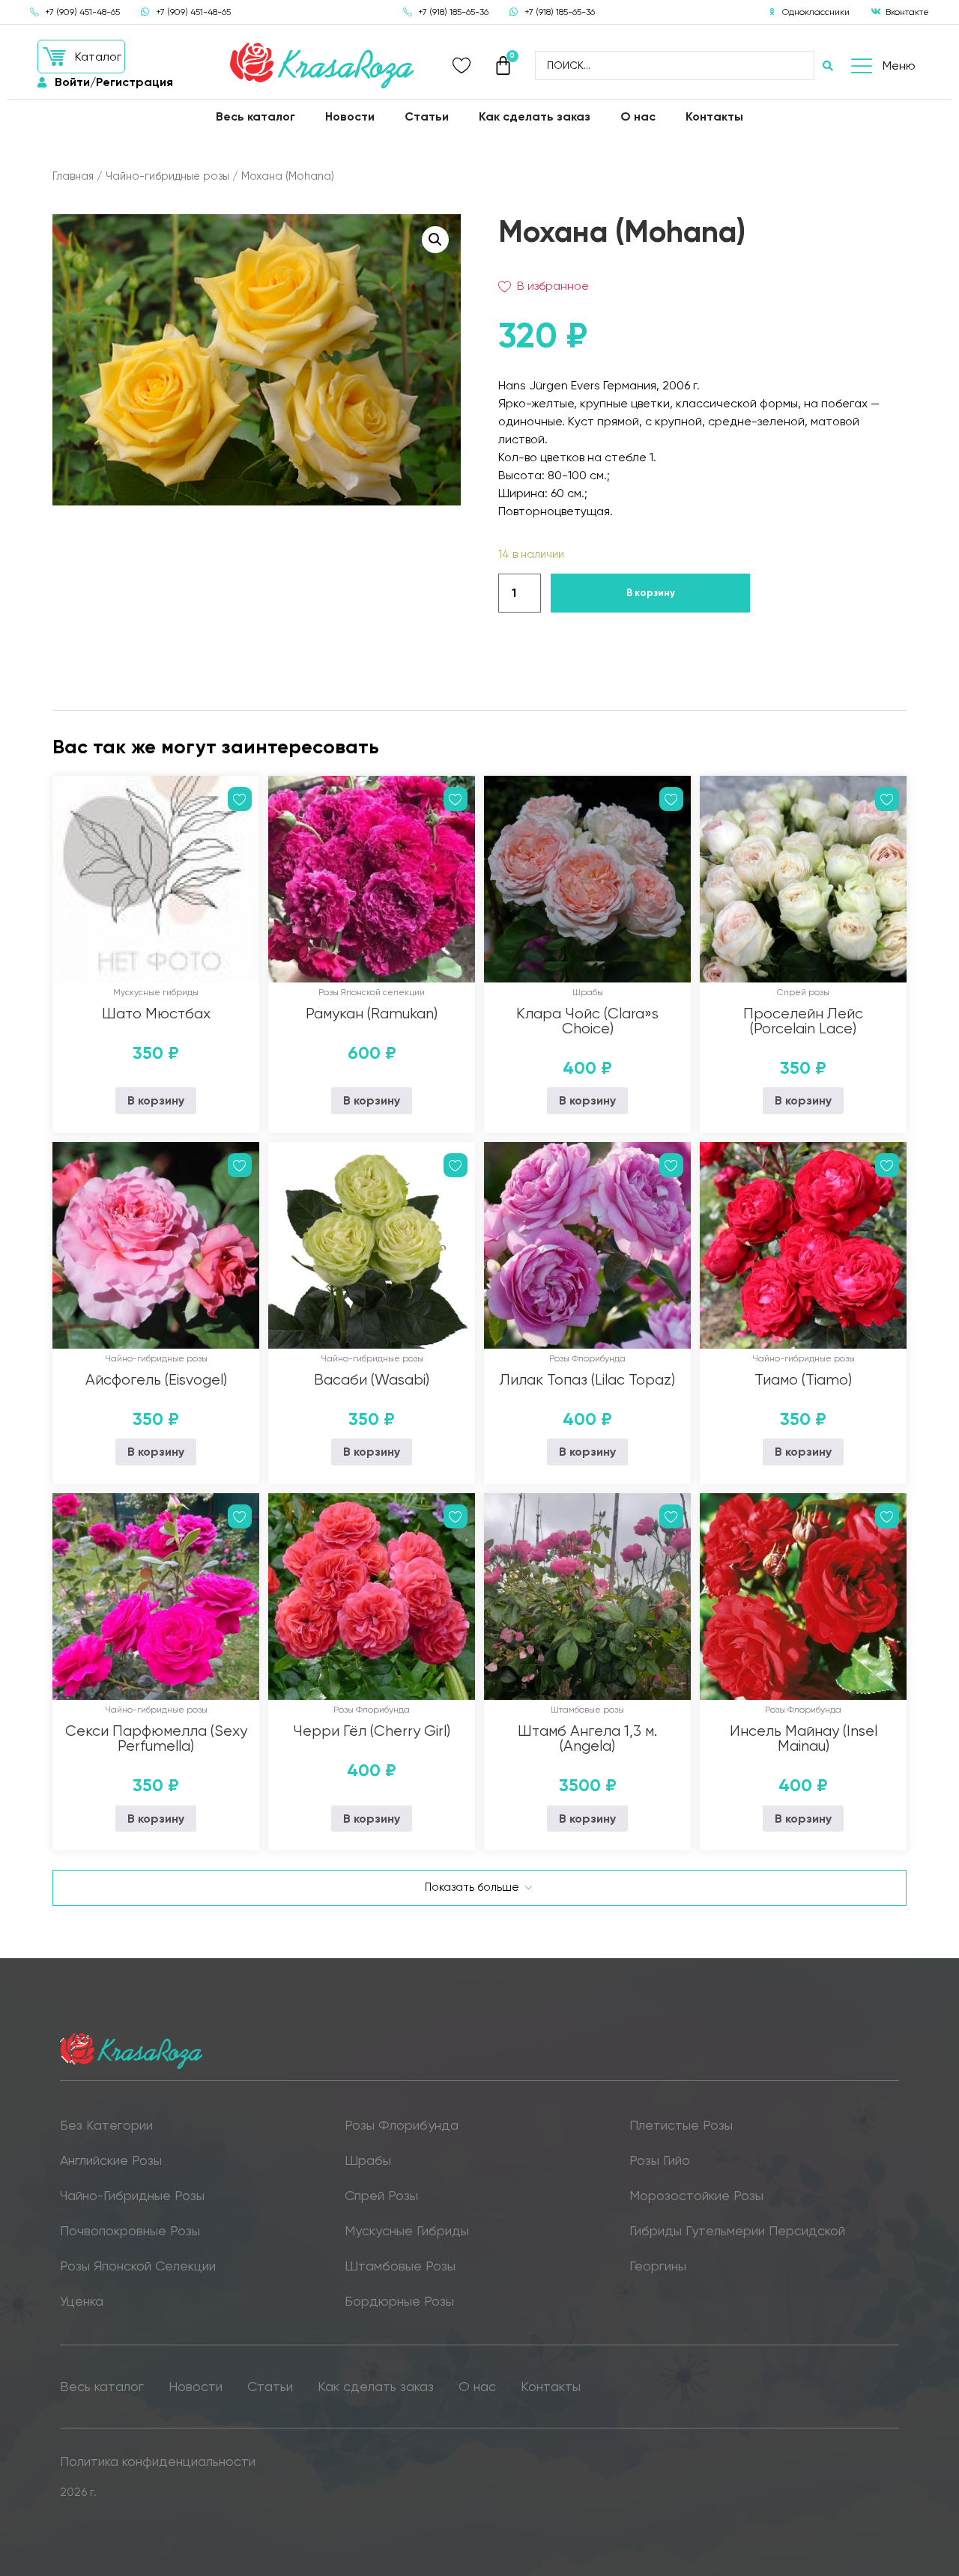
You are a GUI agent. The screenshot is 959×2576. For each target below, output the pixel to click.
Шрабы (588, 992)
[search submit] (828, 66)
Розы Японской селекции (372, 992)
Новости (350, 116)
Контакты (714, 116)
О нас (638, 116)
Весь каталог (255, 116)
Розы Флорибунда (587, 1358)
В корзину (651, 593)
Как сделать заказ (535, 116)
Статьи (427, 116)
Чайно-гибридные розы (167, 176)
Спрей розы (803, 992)
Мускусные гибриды (156, 992)
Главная (73, 176)
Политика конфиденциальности (158, 2461)
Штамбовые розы (587, 1710)
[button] (81, 57)
